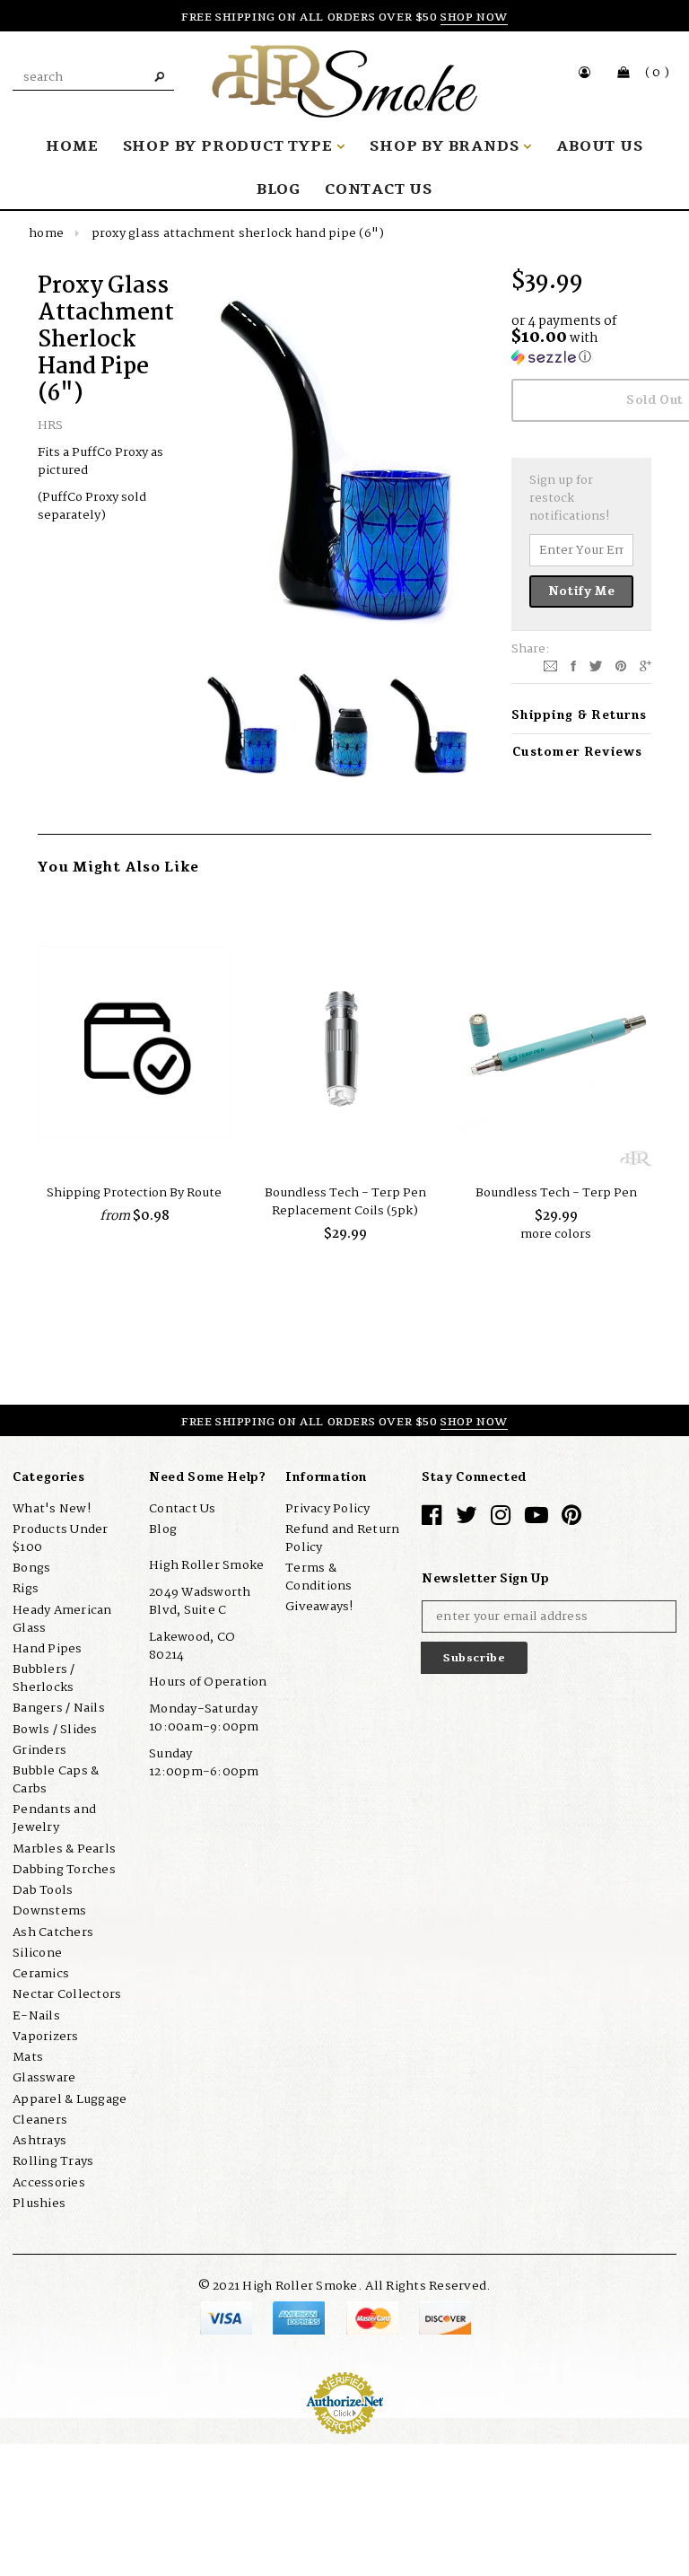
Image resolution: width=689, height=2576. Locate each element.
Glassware (44, 2078)
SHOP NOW (474, 17)
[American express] (300, 2318)
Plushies (39, 2204)
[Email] (550, 666)
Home (46, 233)
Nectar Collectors (67, 1994)
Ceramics (41, 1974)
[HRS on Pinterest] (571, 1520)
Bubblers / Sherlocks (44, 1678)
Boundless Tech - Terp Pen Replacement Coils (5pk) (345, 1202)
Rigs (26, 1589)
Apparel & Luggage (70, 2099)
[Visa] (227, 2318)
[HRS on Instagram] (501, 1520)
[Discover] (445, 2318)
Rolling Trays (53, 2161)
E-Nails (36, 2016)
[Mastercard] (374, 2318)
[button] (581, 341)
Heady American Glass (62, 1619)
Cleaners (40, 2120)
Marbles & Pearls (64, 1849)
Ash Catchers (53, 1932)
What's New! (52, 1509)
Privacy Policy (328, 1509)
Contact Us (183, 1509)
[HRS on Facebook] (432, 1520)
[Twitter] (596, 666)
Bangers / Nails (59, 1708)
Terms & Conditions (319, 1577)
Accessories (49, 2183)
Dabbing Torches (64, 1870)
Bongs (31, 1568)
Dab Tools (43, 1890)
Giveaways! (319, 1607)
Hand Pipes (48, 1649)
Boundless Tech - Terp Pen (556, 1193)
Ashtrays (39, 2141)
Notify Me (582, 591)
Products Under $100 (61, 1538)
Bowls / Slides (55, 1730)
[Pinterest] (621, 666)
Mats (28, 2057)
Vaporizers (46, 2037)
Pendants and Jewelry (54, 1818)
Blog (163, 1529)
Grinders (39, 1750)
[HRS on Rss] (536, 1520)
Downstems (49, 1911)
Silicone (37, 1953)
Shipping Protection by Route (134, 1193)
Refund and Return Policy (342, 1538)
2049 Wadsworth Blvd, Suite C (200, 1601)
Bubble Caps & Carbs (56, 1780)
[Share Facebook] (573, 666)
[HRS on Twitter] (467, 1520)
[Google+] (645, 666)
